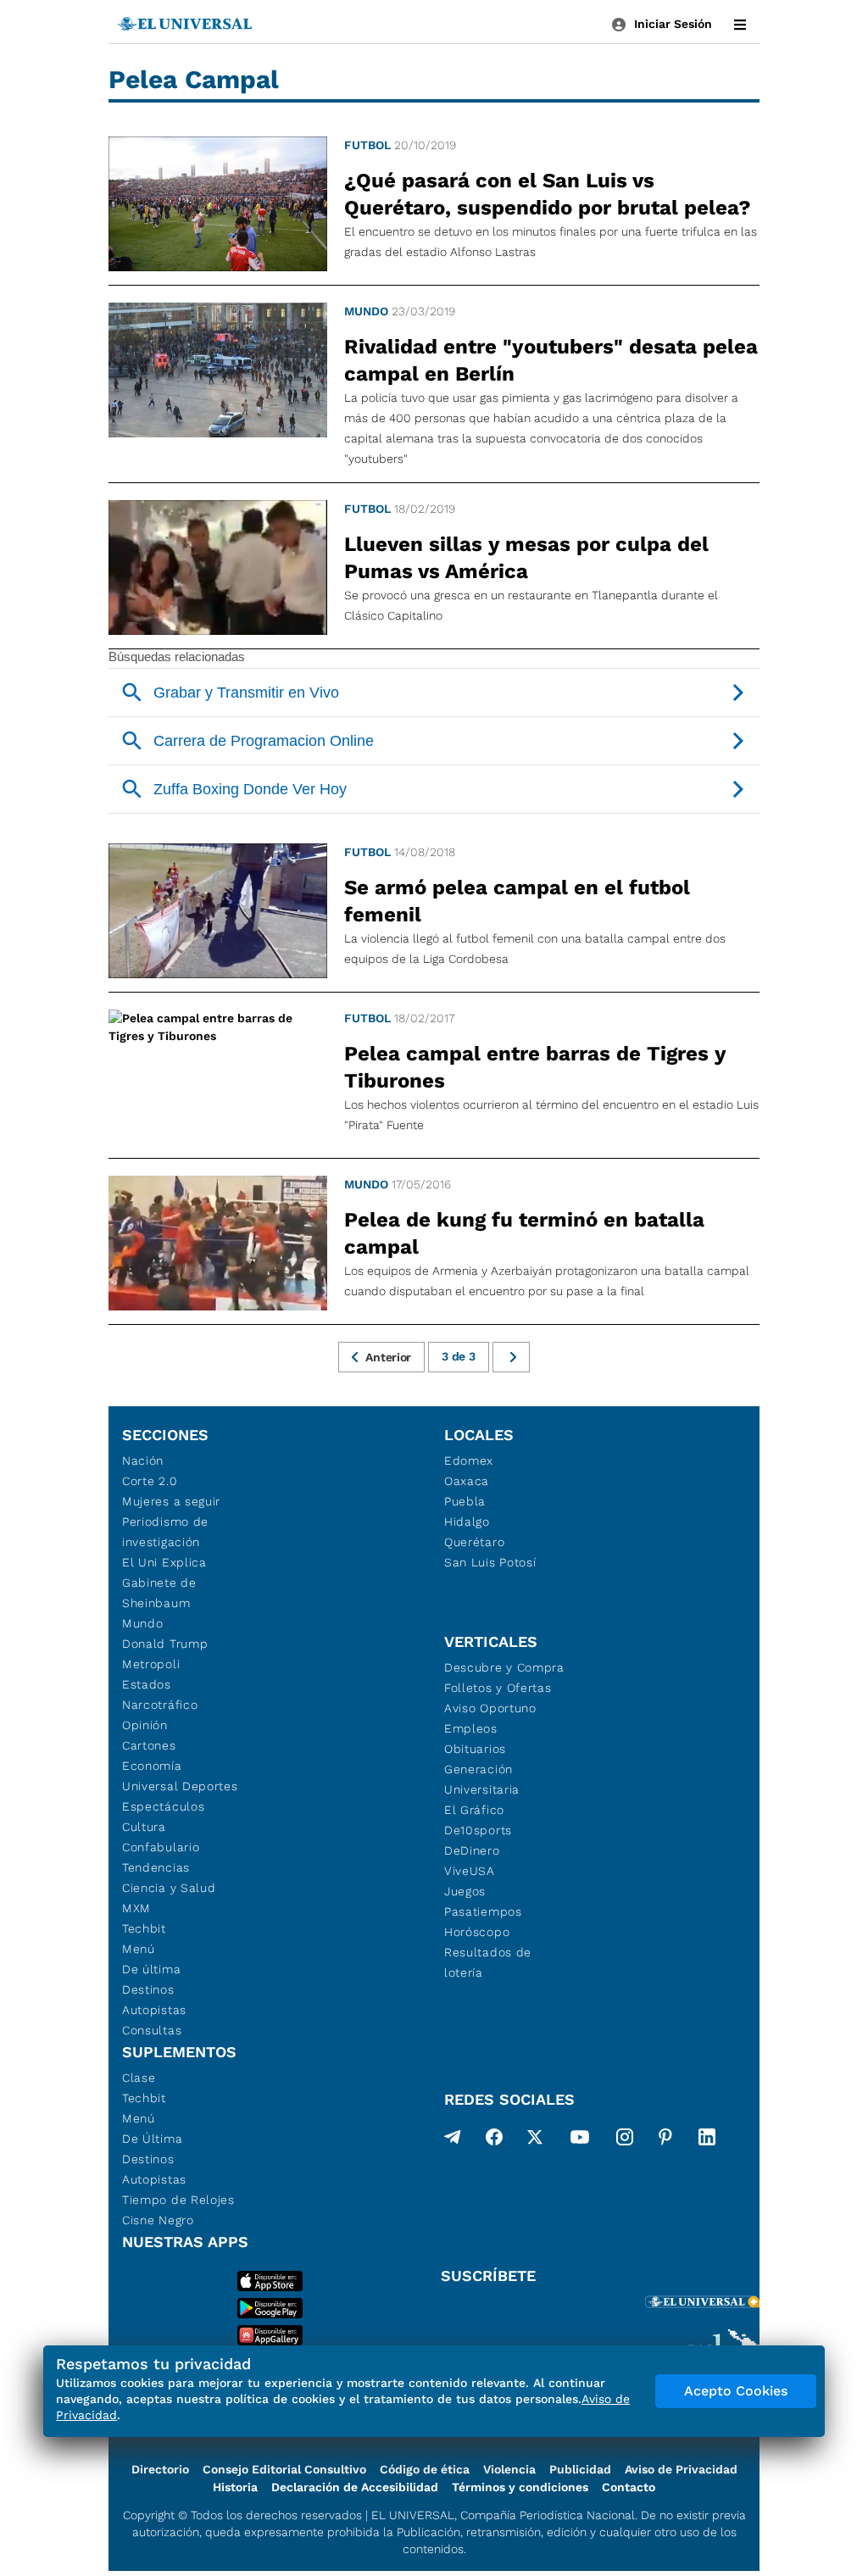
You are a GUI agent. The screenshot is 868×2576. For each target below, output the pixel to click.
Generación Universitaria (482, 1779)
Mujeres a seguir (171, 1501)
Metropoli (151, 1664)
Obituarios (475, 1749)
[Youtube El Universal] (580, 2140)
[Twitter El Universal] (535, 2140)
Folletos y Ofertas (498, 1688)
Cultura (144, 1827)
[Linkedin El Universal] (707, 2140)
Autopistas (154, 2010)
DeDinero (472, 1850)
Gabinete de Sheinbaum (159, 1593)
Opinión (145, 1725)
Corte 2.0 (150, 1481)
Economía (152, 1766)
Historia (235, 2487)
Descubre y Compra (504, 1667)
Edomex (469, 1460)
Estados (147, 1684)
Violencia (509, 2469)
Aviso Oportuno (490, 1708)
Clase (139, 2078)
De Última (152, 2139)
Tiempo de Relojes (178, 2200)
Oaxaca (467, 1481)
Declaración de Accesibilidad (355, 2487)
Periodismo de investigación (165, 1532)
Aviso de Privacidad (681, 2469)
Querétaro (474, 1542)
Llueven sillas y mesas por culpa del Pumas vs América (526, 558)
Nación (143, 1460)
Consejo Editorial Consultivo (284, 2469)
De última (151, 1969)
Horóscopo (477, 1932)
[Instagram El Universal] (625, 2140)
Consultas (152, 2030)
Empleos (471, 1728)
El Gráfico (474, 1810)
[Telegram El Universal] (453, 2140)
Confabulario (161, 1847)
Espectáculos (163, 1806)
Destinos (148, 1989)
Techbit (144, 1928)
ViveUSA (470, 1871)
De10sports (478, 1830)
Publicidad (580, 2469)
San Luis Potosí (490, 1562)
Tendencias (156, 1867)
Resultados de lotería (488, 1962)
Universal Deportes (180, 1786)
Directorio (160, 2469)
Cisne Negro (158, 2220)
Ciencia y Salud (169, 1888)
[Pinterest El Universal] (665, 2140)
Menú (139, 1949)
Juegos (465, 1891)
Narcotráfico (160, 1705)
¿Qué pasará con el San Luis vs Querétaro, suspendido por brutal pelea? (548, 194)
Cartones (149, 1745)
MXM (136, 1908)
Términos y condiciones (520, 2487)
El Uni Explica (164, 1562)
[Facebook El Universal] (494, 2140)
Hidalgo (467, 1522)
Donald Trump (165, 1644)
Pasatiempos (483, 1911)
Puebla (465, 1501)
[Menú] (740, 25)
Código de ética (425, 2469)
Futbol (367, 145)
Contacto (629, 2487)
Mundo (366, 311)
